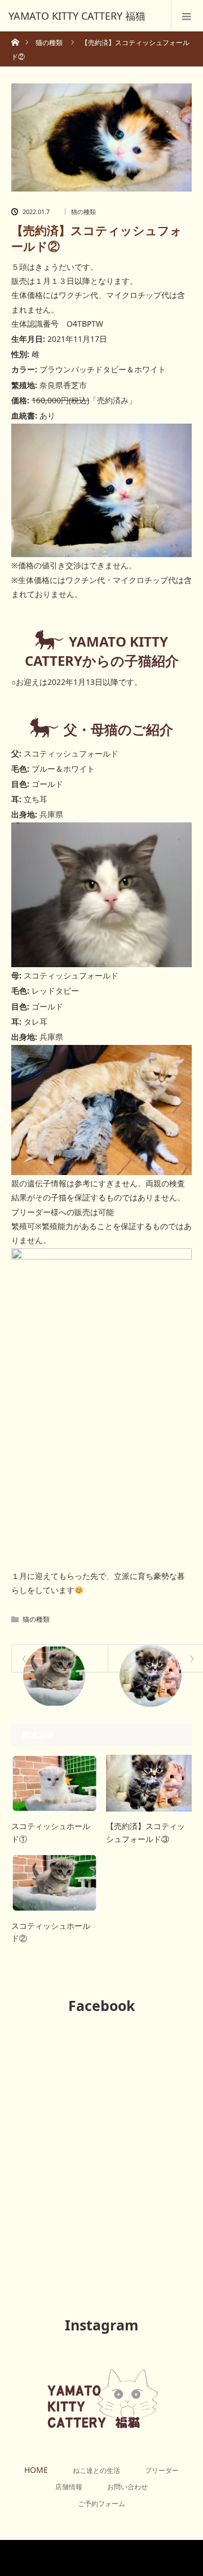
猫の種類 (83, 212)
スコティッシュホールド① (51, 1832)
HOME (36, 2470)
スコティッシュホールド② (51, 1932)
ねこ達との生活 (96, 2470)
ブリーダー (162, 2470)
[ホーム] (15, 39)
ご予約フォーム (101, 2504)
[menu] (187, 16)
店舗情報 (69, 2487)
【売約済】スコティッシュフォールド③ (145, 1832)
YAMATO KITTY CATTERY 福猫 (122, 2558)
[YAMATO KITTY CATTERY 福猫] (85, 16)
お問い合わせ (127, 2487)
